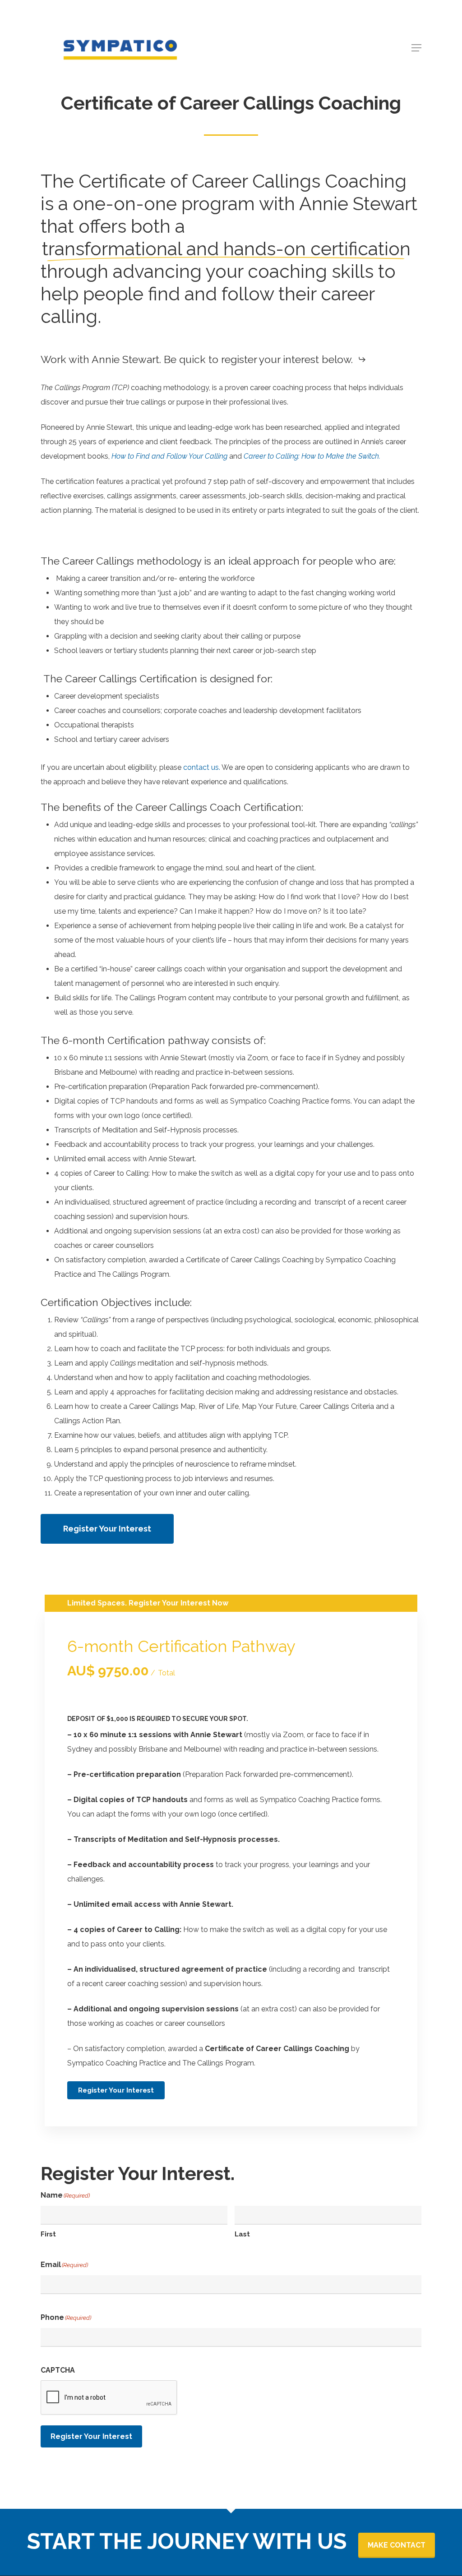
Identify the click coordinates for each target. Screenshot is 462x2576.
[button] (416, 48)
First (48, 2234)
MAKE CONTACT (397, 2545)
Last (242, 2234)
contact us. (202, 767)
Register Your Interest (91, 2436)
